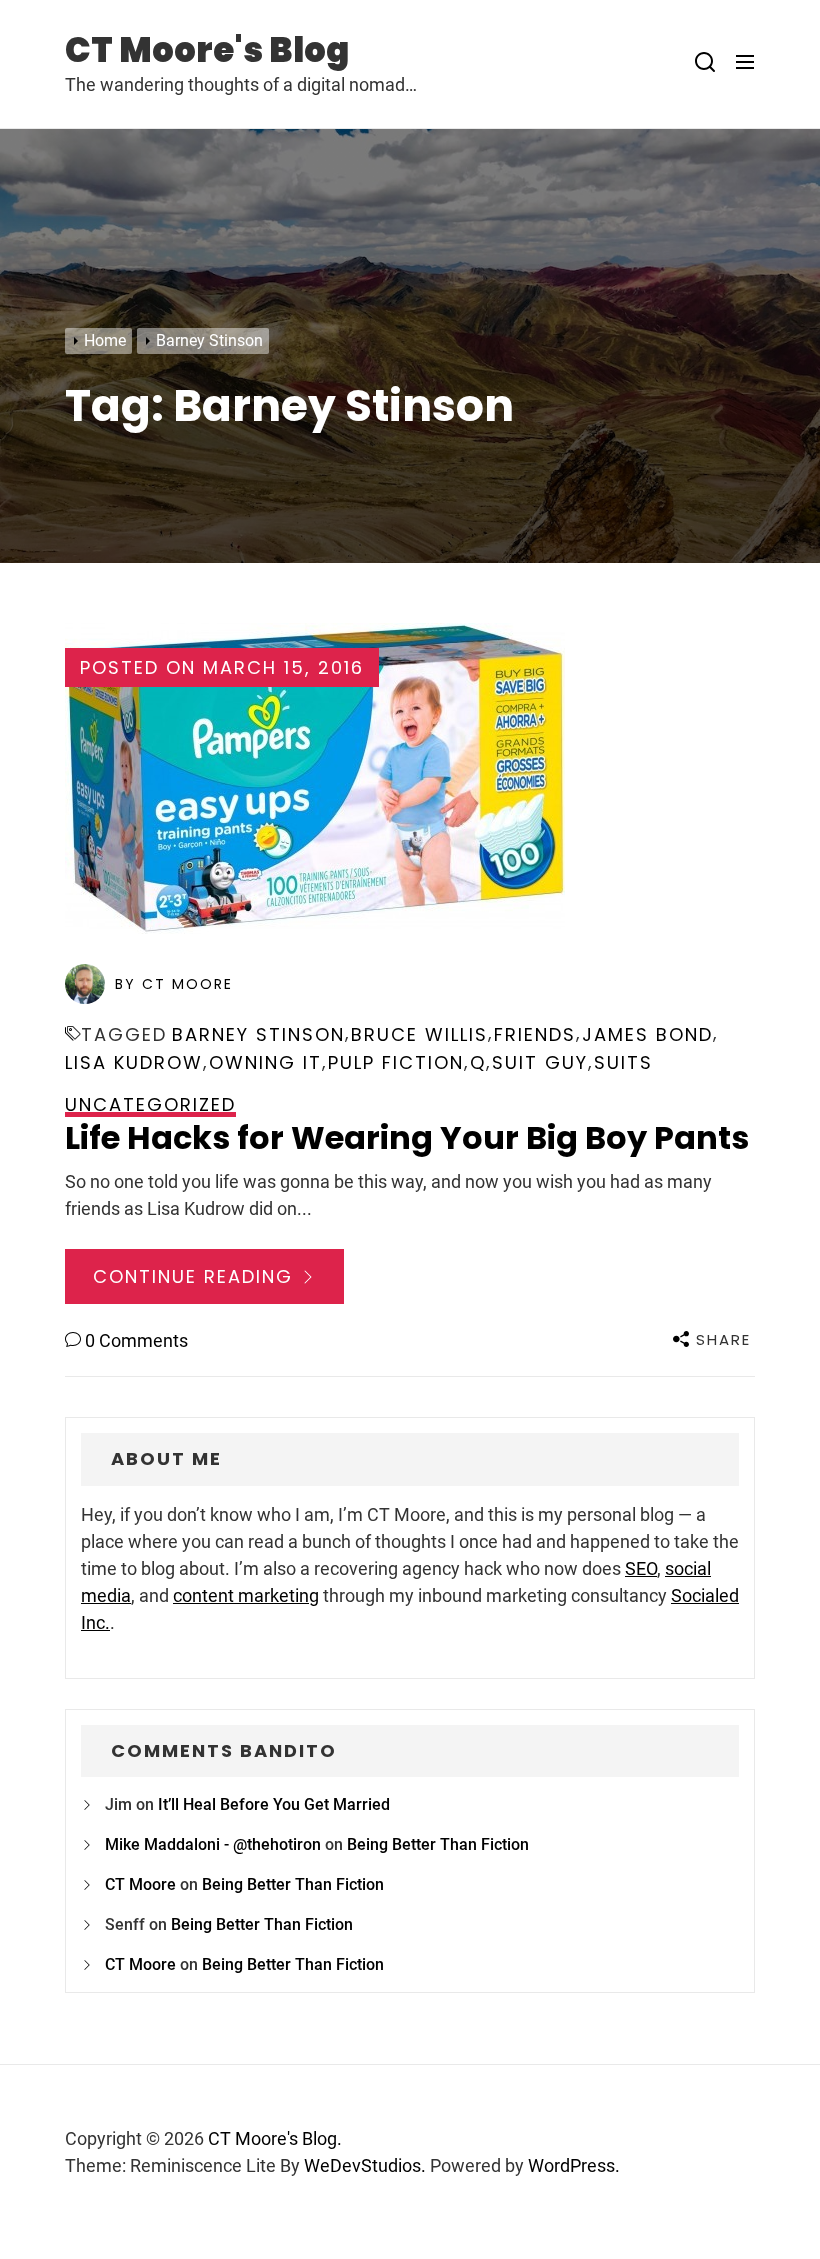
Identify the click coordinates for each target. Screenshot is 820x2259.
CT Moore (140, 1884)
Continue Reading (196, 1276)
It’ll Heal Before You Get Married (274, 1804)
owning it (265, 1062)
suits (623, 1062)
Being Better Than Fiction (438, 1844)
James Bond (647, 1034)
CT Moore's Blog (207, 50)
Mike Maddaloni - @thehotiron (213, 1844)
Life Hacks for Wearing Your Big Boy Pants (407, 1137)
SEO (641, 1568)
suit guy (540, 1062)
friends (535, 1034)
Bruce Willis (419, 1034)
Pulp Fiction (396, 1062)
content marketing (246, 1595)
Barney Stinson (258, 1034)
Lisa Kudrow (134, 1062)
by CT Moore (174, 984)
